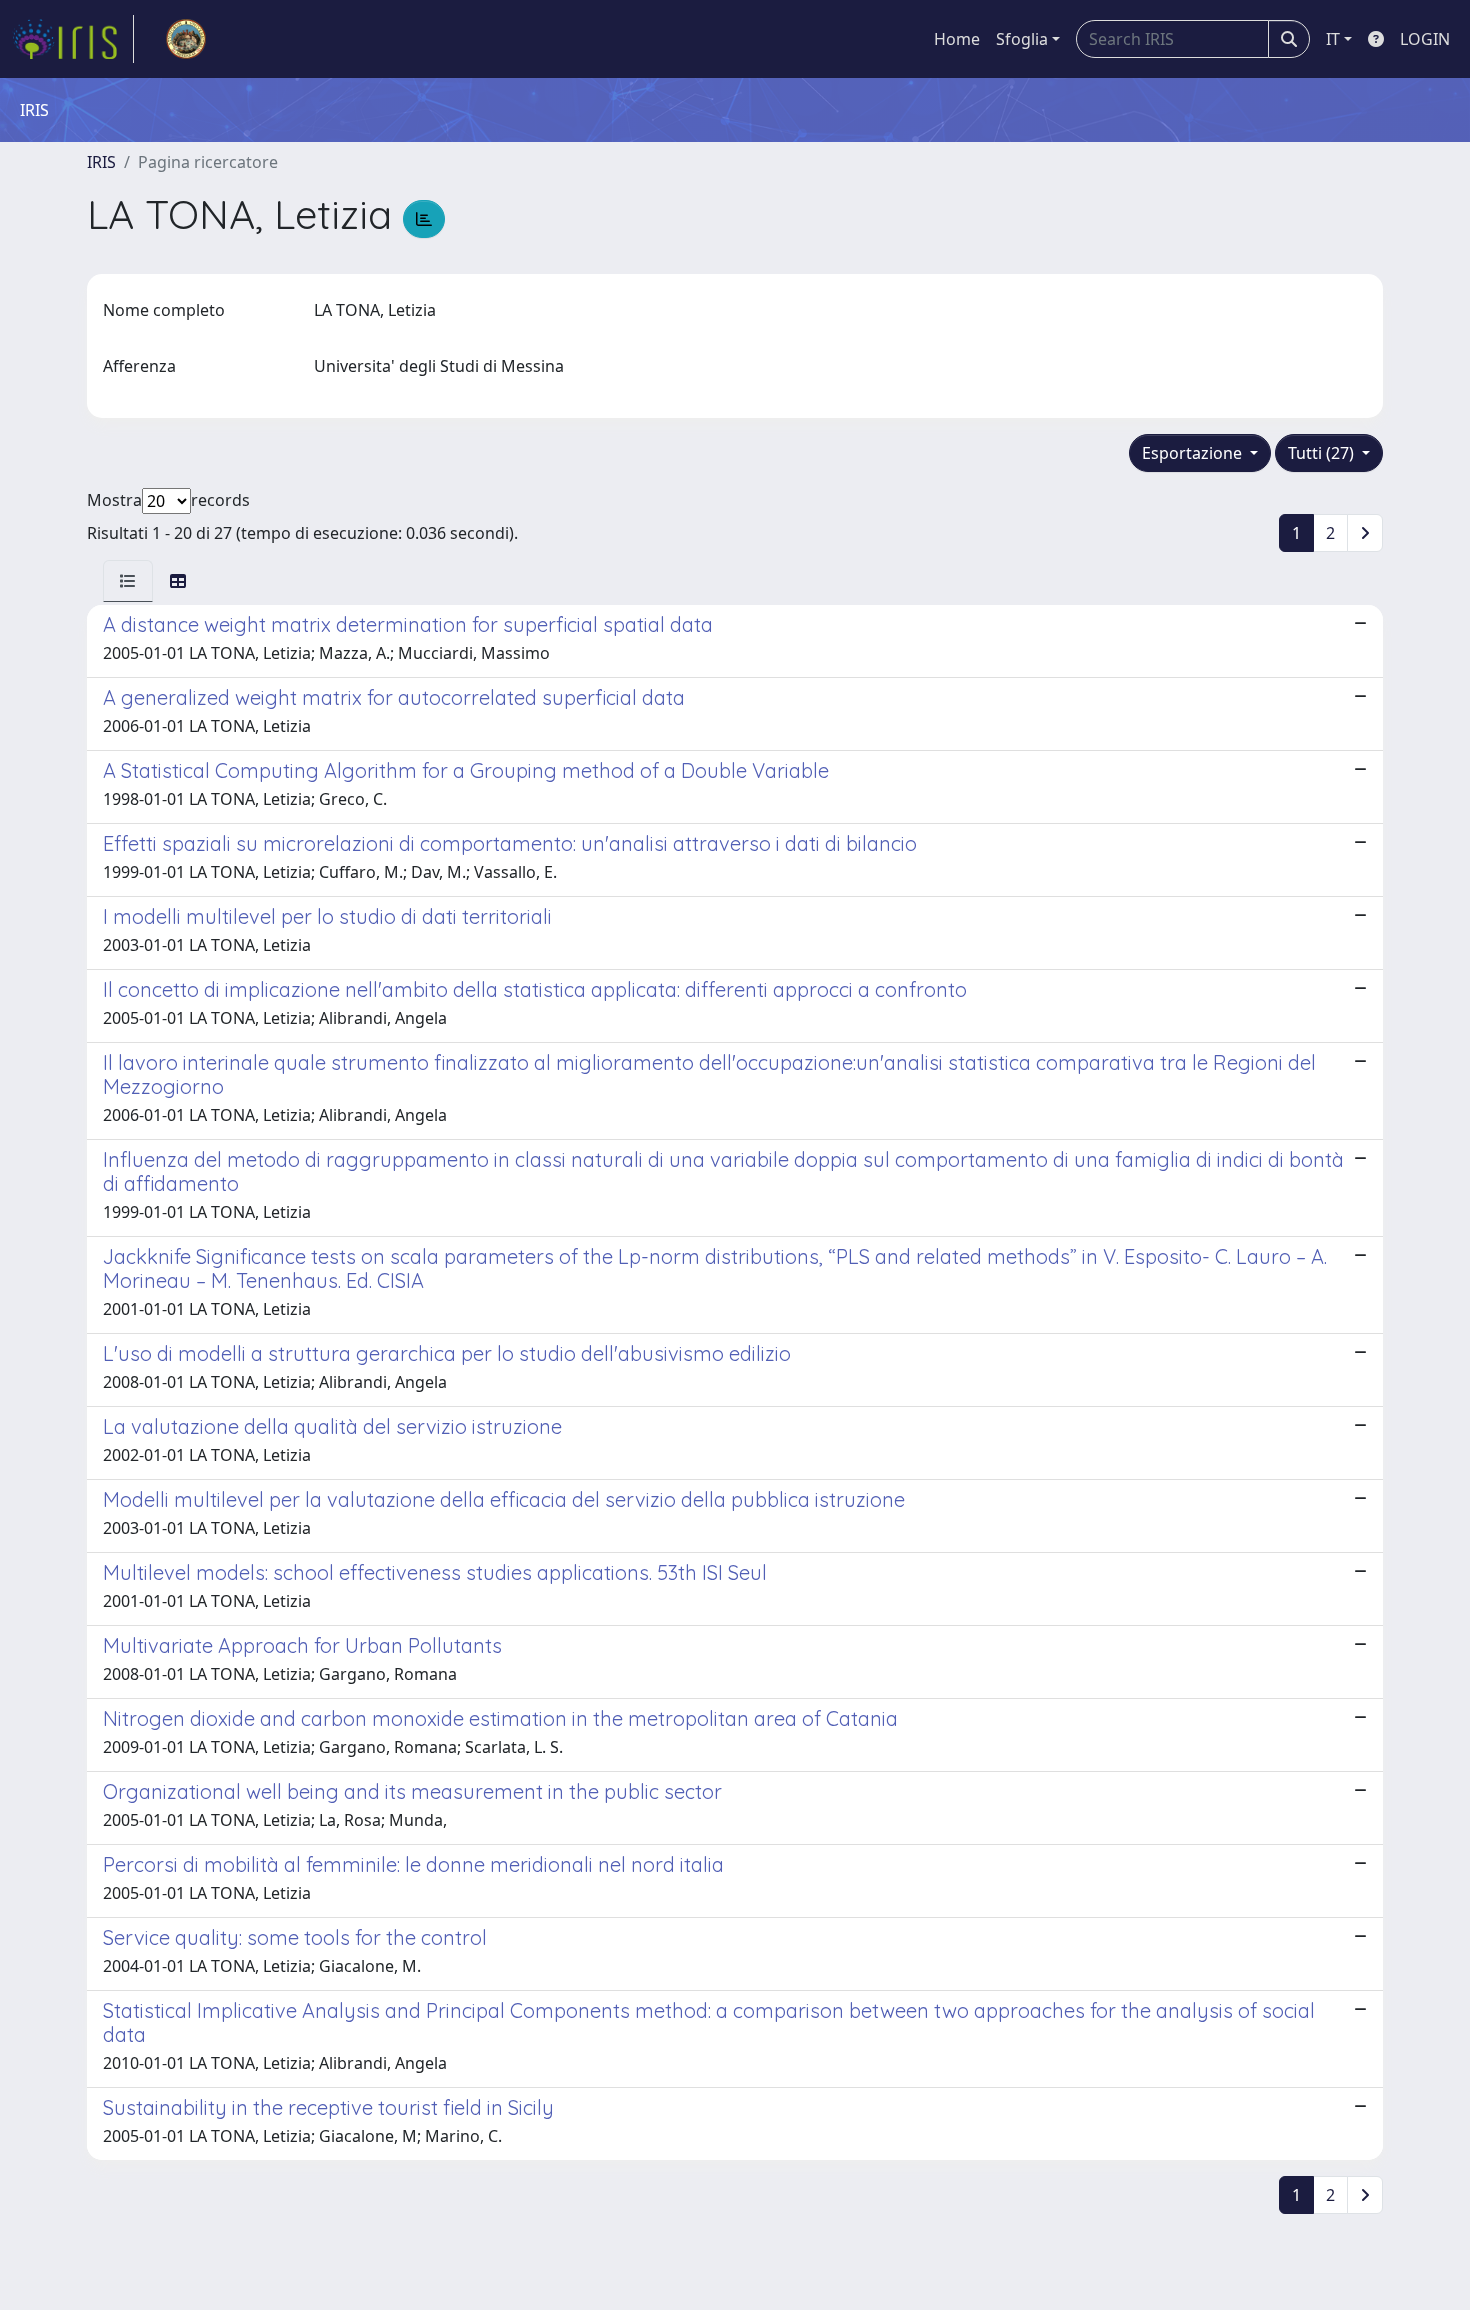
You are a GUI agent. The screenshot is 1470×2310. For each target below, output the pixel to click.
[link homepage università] (186, 39)
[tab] (128, 581)
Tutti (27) (1323, 453)
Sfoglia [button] (1022, 39)
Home (957, 39)
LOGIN (1425, 39)
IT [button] (1333, 39)
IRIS (101, 162)
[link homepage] (73, 39)
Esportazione (1194, 453)
